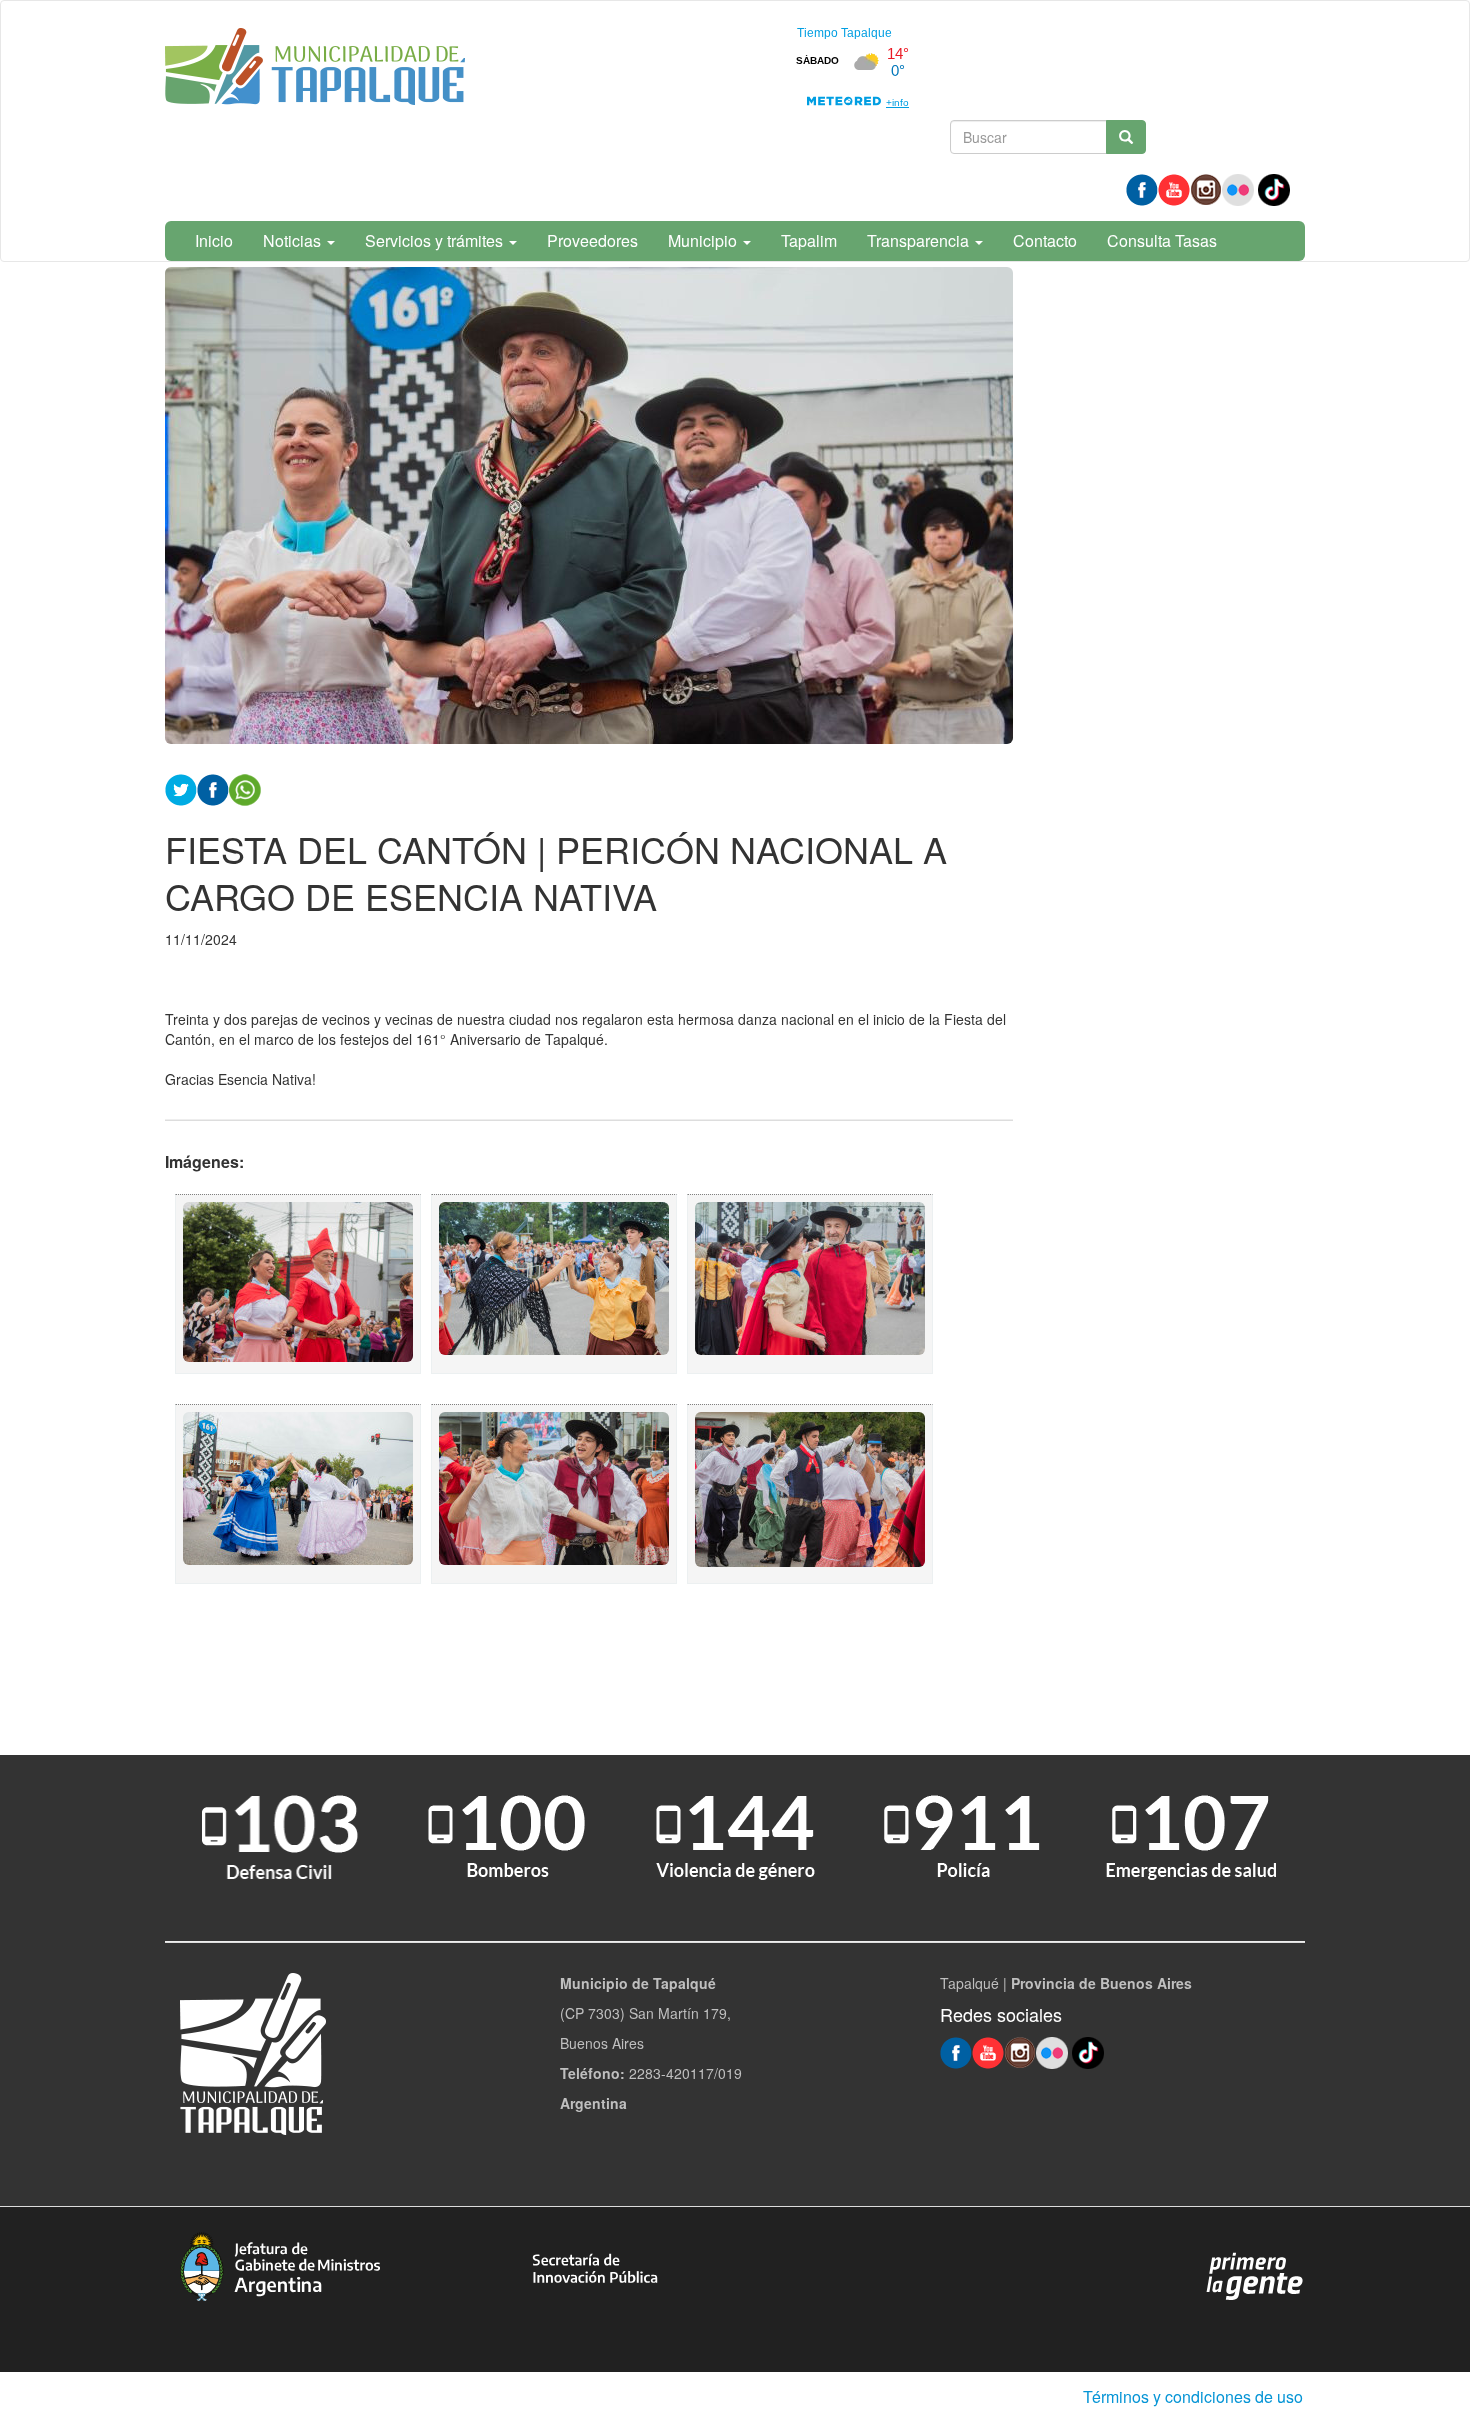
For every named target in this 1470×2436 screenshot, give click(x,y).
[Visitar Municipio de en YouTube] (1174, 188)
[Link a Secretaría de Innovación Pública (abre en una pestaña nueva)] (595, 2266)
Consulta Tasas (1162, 240)
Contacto (1045, 240)
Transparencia (920, 240)
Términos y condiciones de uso (1193, 2396)
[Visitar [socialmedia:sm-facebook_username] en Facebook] (213, 787)
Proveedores (592, 240)
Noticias (294, 240)
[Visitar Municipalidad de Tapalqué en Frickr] (1238, 188)
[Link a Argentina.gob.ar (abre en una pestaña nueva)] (1255, 2275)
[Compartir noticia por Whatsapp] (245, 787)
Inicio (214, 240)
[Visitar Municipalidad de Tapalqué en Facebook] (1142, 188)
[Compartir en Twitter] (181, 787)
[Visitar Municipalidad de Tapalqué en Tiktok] (1274, 188)
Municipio (704, 240)
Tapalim (809, 240)
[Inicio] (315, 70)
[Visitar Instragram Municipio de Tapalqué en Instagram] (1206, 188)
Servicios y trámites (436, 240)
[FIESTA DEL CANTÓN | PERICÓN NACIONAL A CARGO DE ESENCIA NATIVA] (298, 1284)
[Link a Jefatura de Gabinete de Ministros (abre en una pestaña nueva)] (280, 2264)
